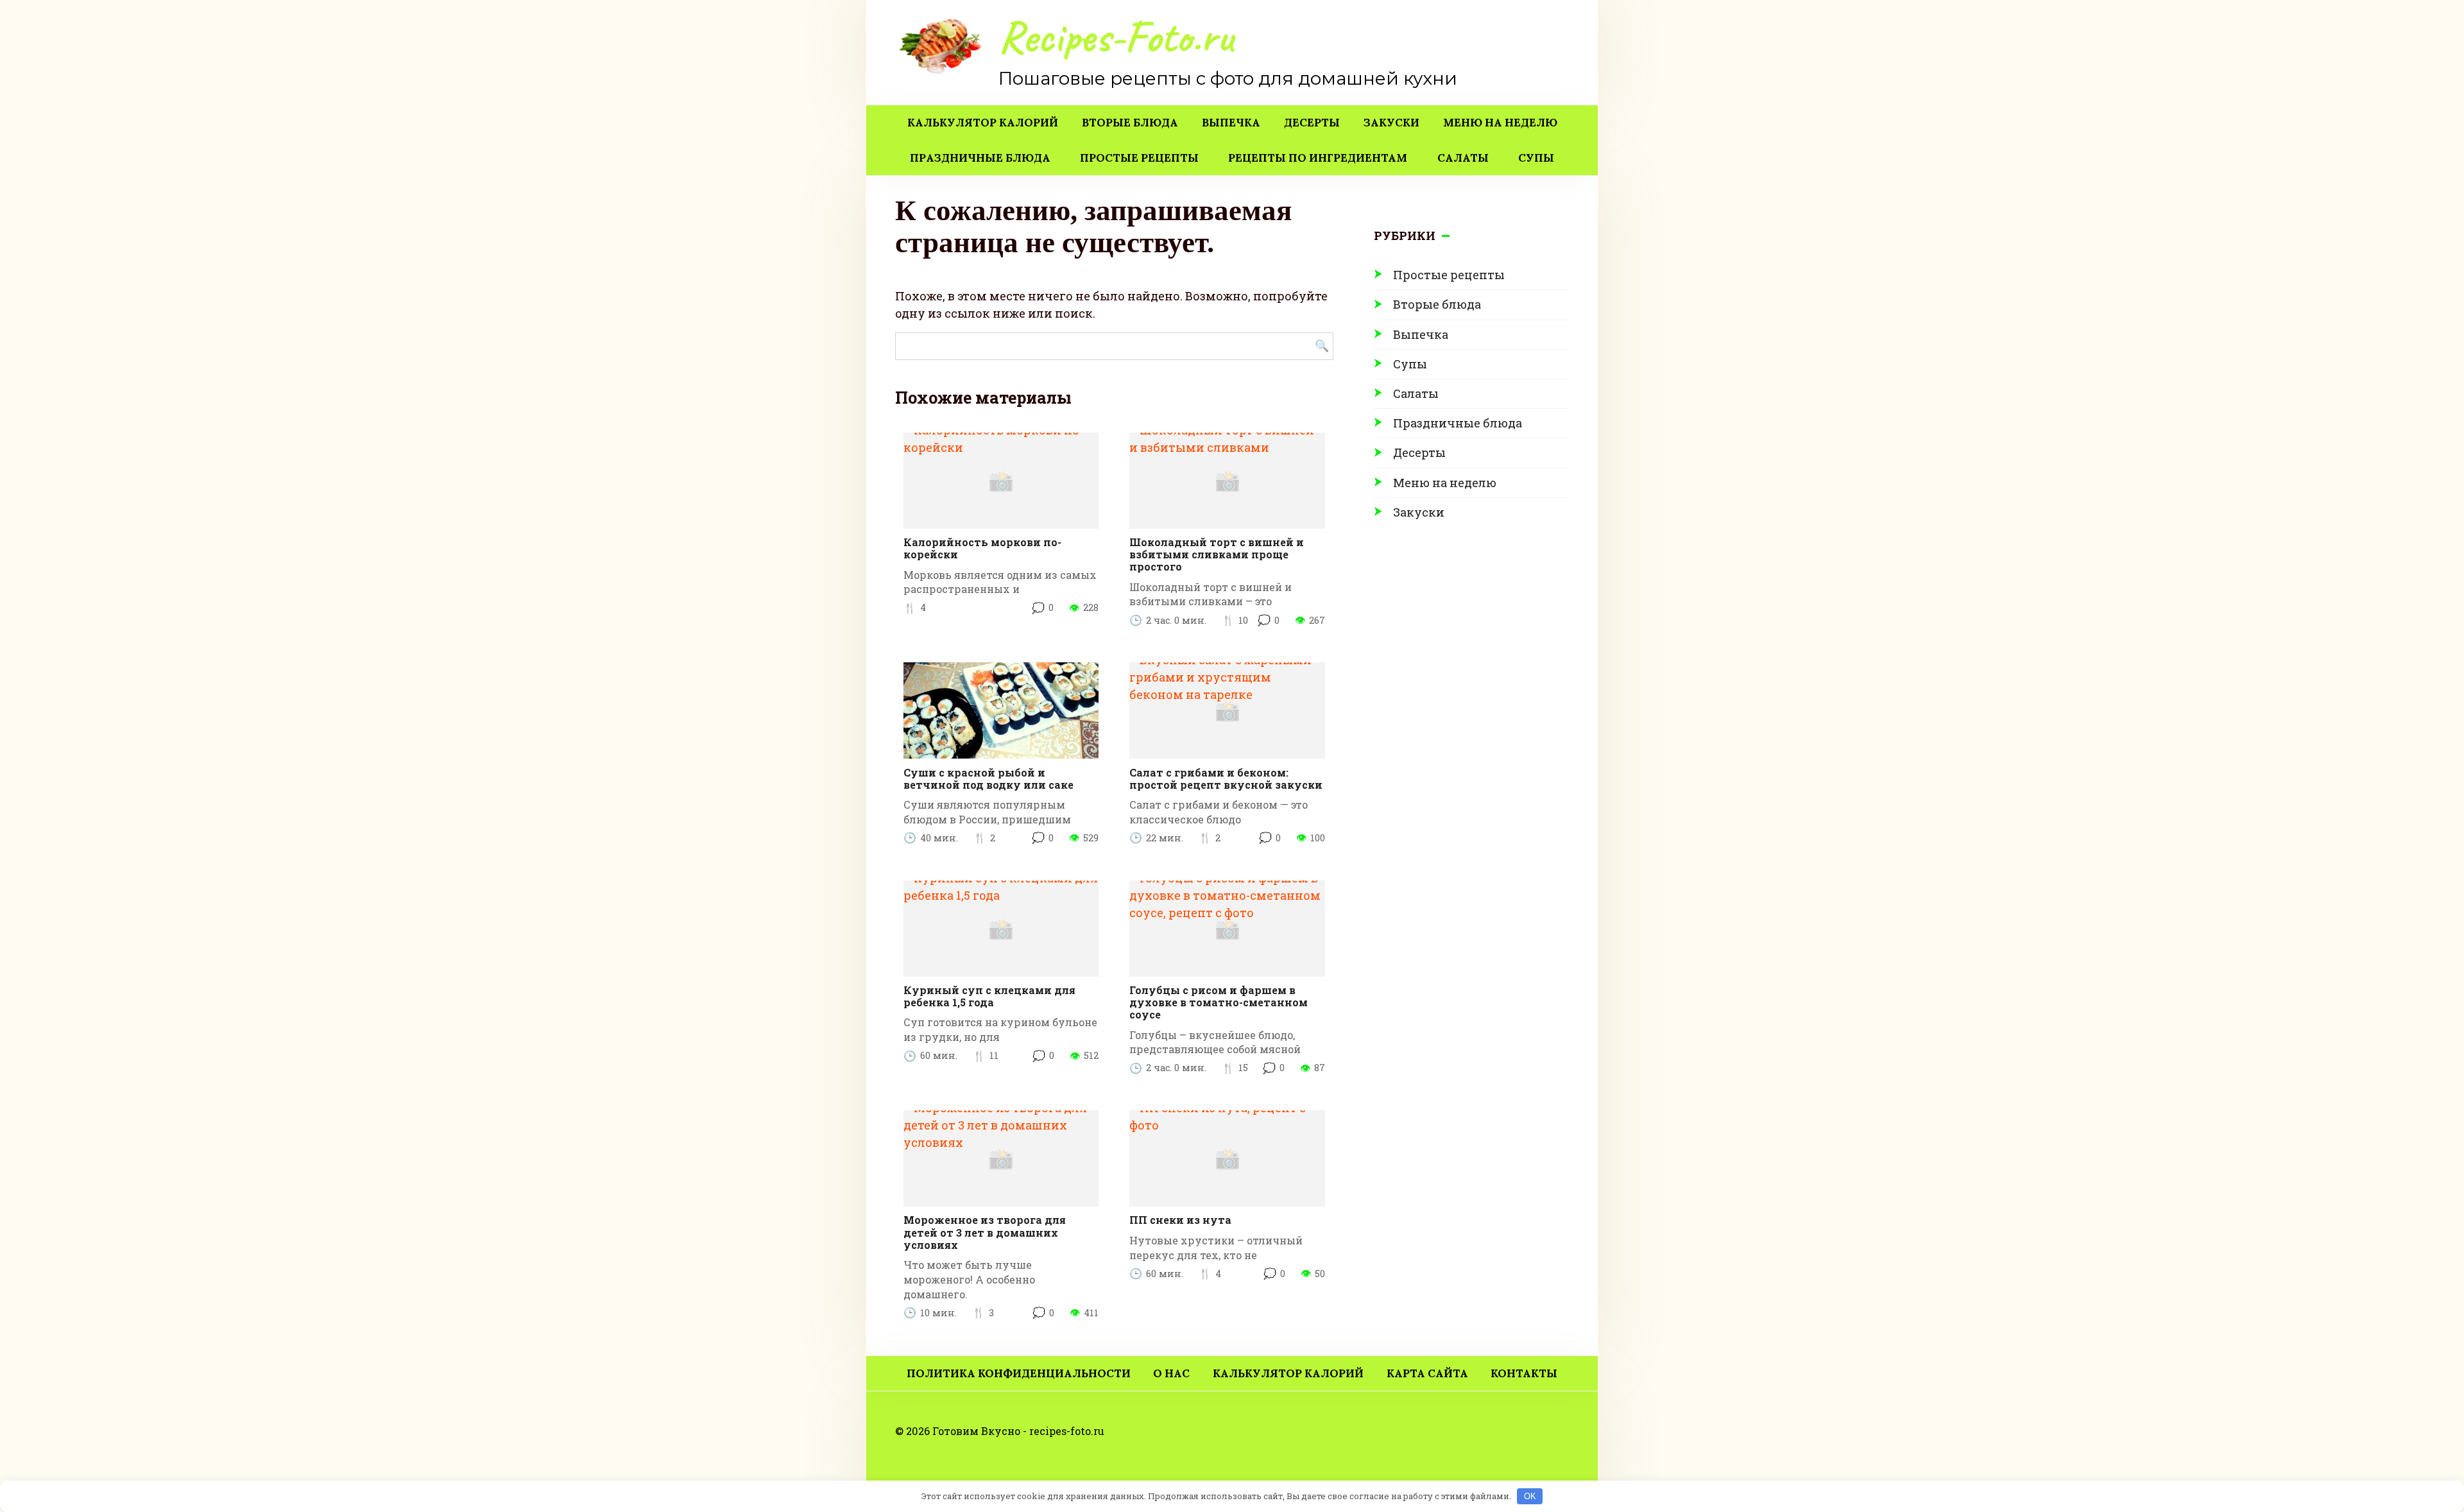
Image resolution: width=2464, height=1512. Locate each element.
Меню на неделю (1500, 123)
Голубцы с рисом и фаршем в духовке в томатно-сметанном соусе (1219, 1002)
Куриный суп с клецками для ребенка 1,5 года (989, 996)
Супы (1536, 158)
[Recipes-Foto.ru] (942, 47)
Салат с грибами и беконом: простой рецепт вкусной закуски (1226, 778)
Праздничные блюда (980, 158)
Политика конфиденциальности (1019, 1373)
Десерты (1312, 123)
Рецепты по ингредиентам (1318, 158)
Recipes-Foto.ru (1116, 37)
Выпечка (1231, 123)
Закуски (1391, 123)
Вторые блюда (1130, 123)
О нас (1171, 1373)
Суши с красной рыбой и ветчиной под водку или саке (988, 778)
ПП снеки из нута (1180, 1220)
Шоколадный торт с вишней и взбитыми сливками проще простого (1217, 554)
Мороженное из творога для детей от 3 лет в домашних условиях (985, 1232)
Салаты (1463, 158)
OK (1530, 1496)
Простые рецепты (1139, 158)
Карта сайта (1427, 1373)
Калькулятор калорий (983, 123)
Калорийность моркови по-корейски (982, 548)
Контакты (1524, 1373)
